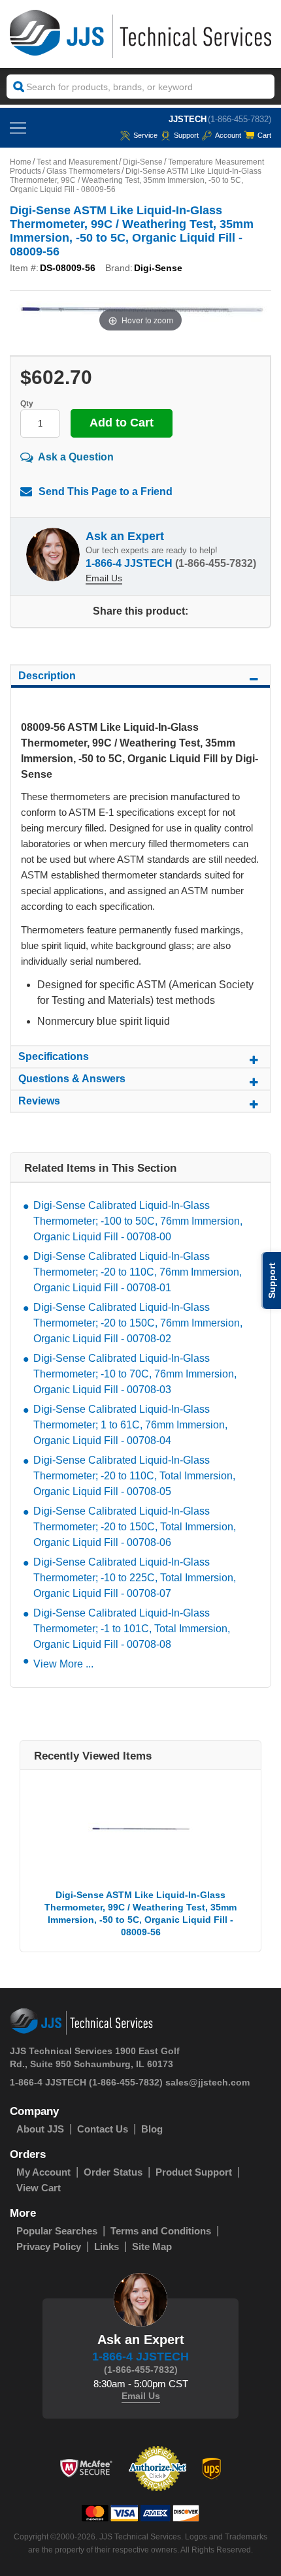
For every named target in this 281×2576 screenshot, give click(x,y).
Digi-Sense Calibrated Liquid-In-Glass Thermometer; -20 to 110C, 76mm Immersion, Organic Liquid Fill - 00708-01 (138, 1272)
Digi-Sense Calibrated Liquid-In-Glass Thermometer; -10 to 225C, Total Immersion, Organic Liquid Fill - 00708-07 (135, 1578)
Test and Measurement (77, 162)
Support (186, 135)
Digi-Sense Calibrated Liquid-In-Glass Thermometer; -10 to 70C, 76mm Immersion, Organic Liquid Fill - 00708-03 (135, 1374)
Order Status (113, 2172)
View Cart (39, 2188)
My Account (43, 2172)
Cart (264, 135)
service (145, 135)
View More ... (63, 1664)
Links (107, 2246)
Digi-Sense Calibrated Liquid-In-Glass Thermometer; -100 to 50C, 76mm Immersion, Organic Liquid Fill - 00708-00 (138, 1221)
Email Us (104, 578)
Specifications (54, 1056)
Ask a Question (76, 457)
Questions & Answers (72, 1079)
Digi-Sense (143, 162)
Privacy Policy (49, 2246)
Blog (152, 2129)
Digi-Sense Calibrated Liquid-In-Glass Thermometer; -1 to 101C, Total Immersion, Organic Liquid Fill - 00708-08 (132, 1629)
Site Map (152, 2246)
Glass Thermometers (83, 171)
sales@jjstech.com (207, 2082)
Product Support (194, 2172)
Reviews (39, 1101)
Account (228, 135)
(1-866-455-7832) (240, 119)
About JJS (40, 2129)
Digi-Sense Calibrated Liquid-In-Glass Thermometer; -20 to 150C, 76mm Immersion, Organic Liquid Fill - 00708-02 (138, 1323)
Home (21, 162)
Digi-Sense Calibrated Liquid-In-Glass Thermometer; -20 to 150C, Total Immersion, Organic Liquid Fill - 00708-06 (135, 1527)
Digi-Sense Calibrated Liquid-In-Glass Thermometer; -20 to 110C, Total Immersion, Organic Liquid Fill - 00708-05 (134, 1476)
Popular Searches (57, 2231)
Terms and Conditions (161, 2231)
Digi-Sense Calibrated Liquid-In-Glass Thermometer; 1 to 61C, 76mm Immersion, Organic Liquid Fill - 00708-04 (130, 1425)
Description (47, 676)
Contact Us (103, 2129)
